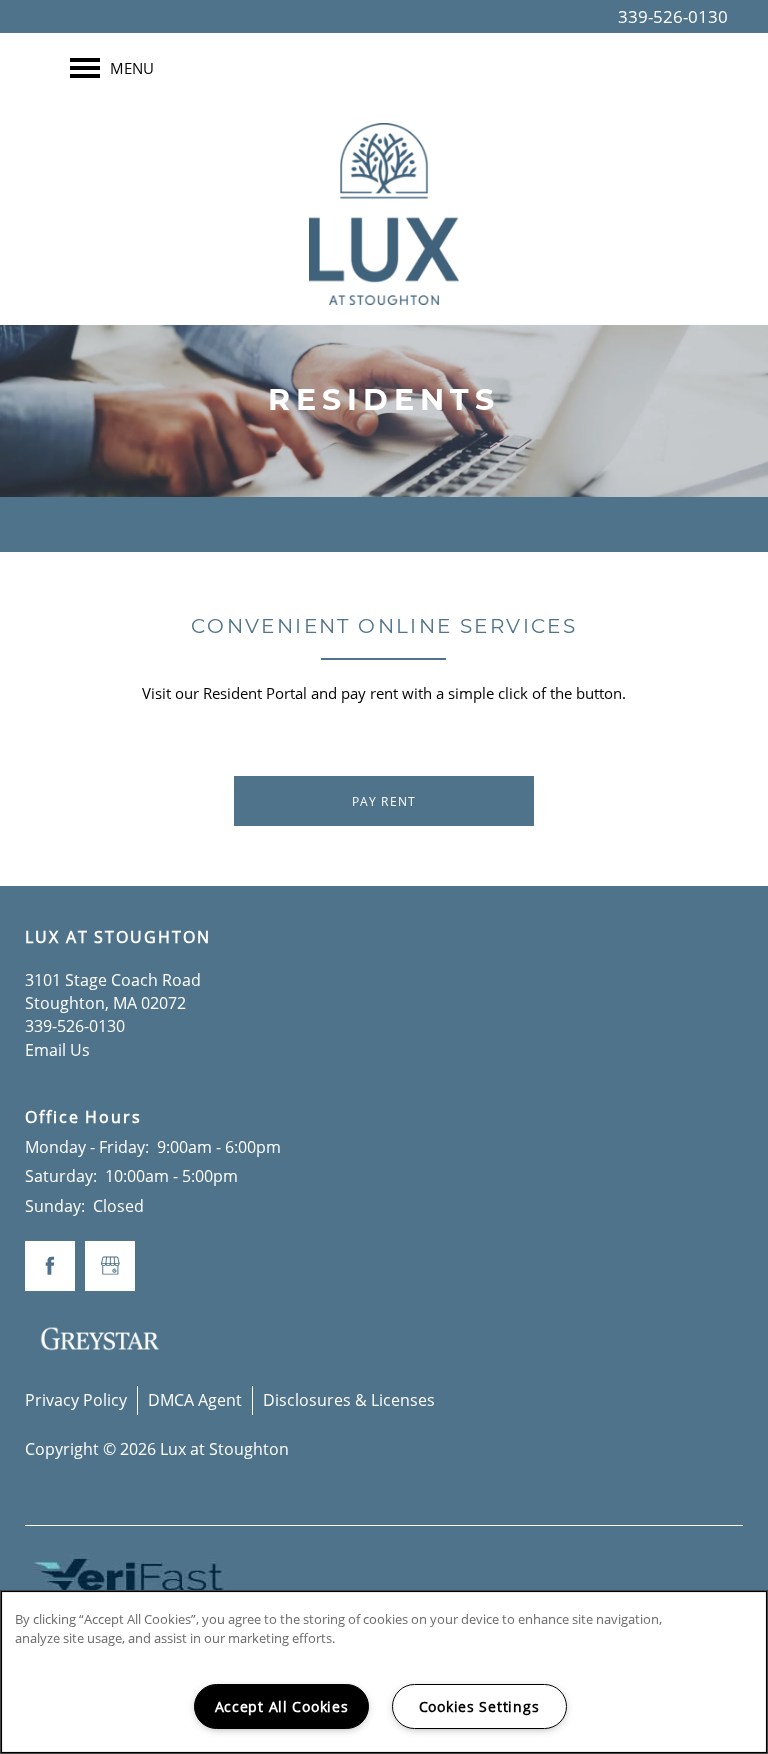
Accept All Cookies (282, 1706)
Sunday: (55, 1206)
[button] (384, 801)
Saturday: (61, 1176)
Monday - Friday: (87, 1147)
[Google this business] (110, 1266)
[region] (384, 1672)
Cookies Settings (479, 1706)
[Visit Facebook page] (50, 1266)
